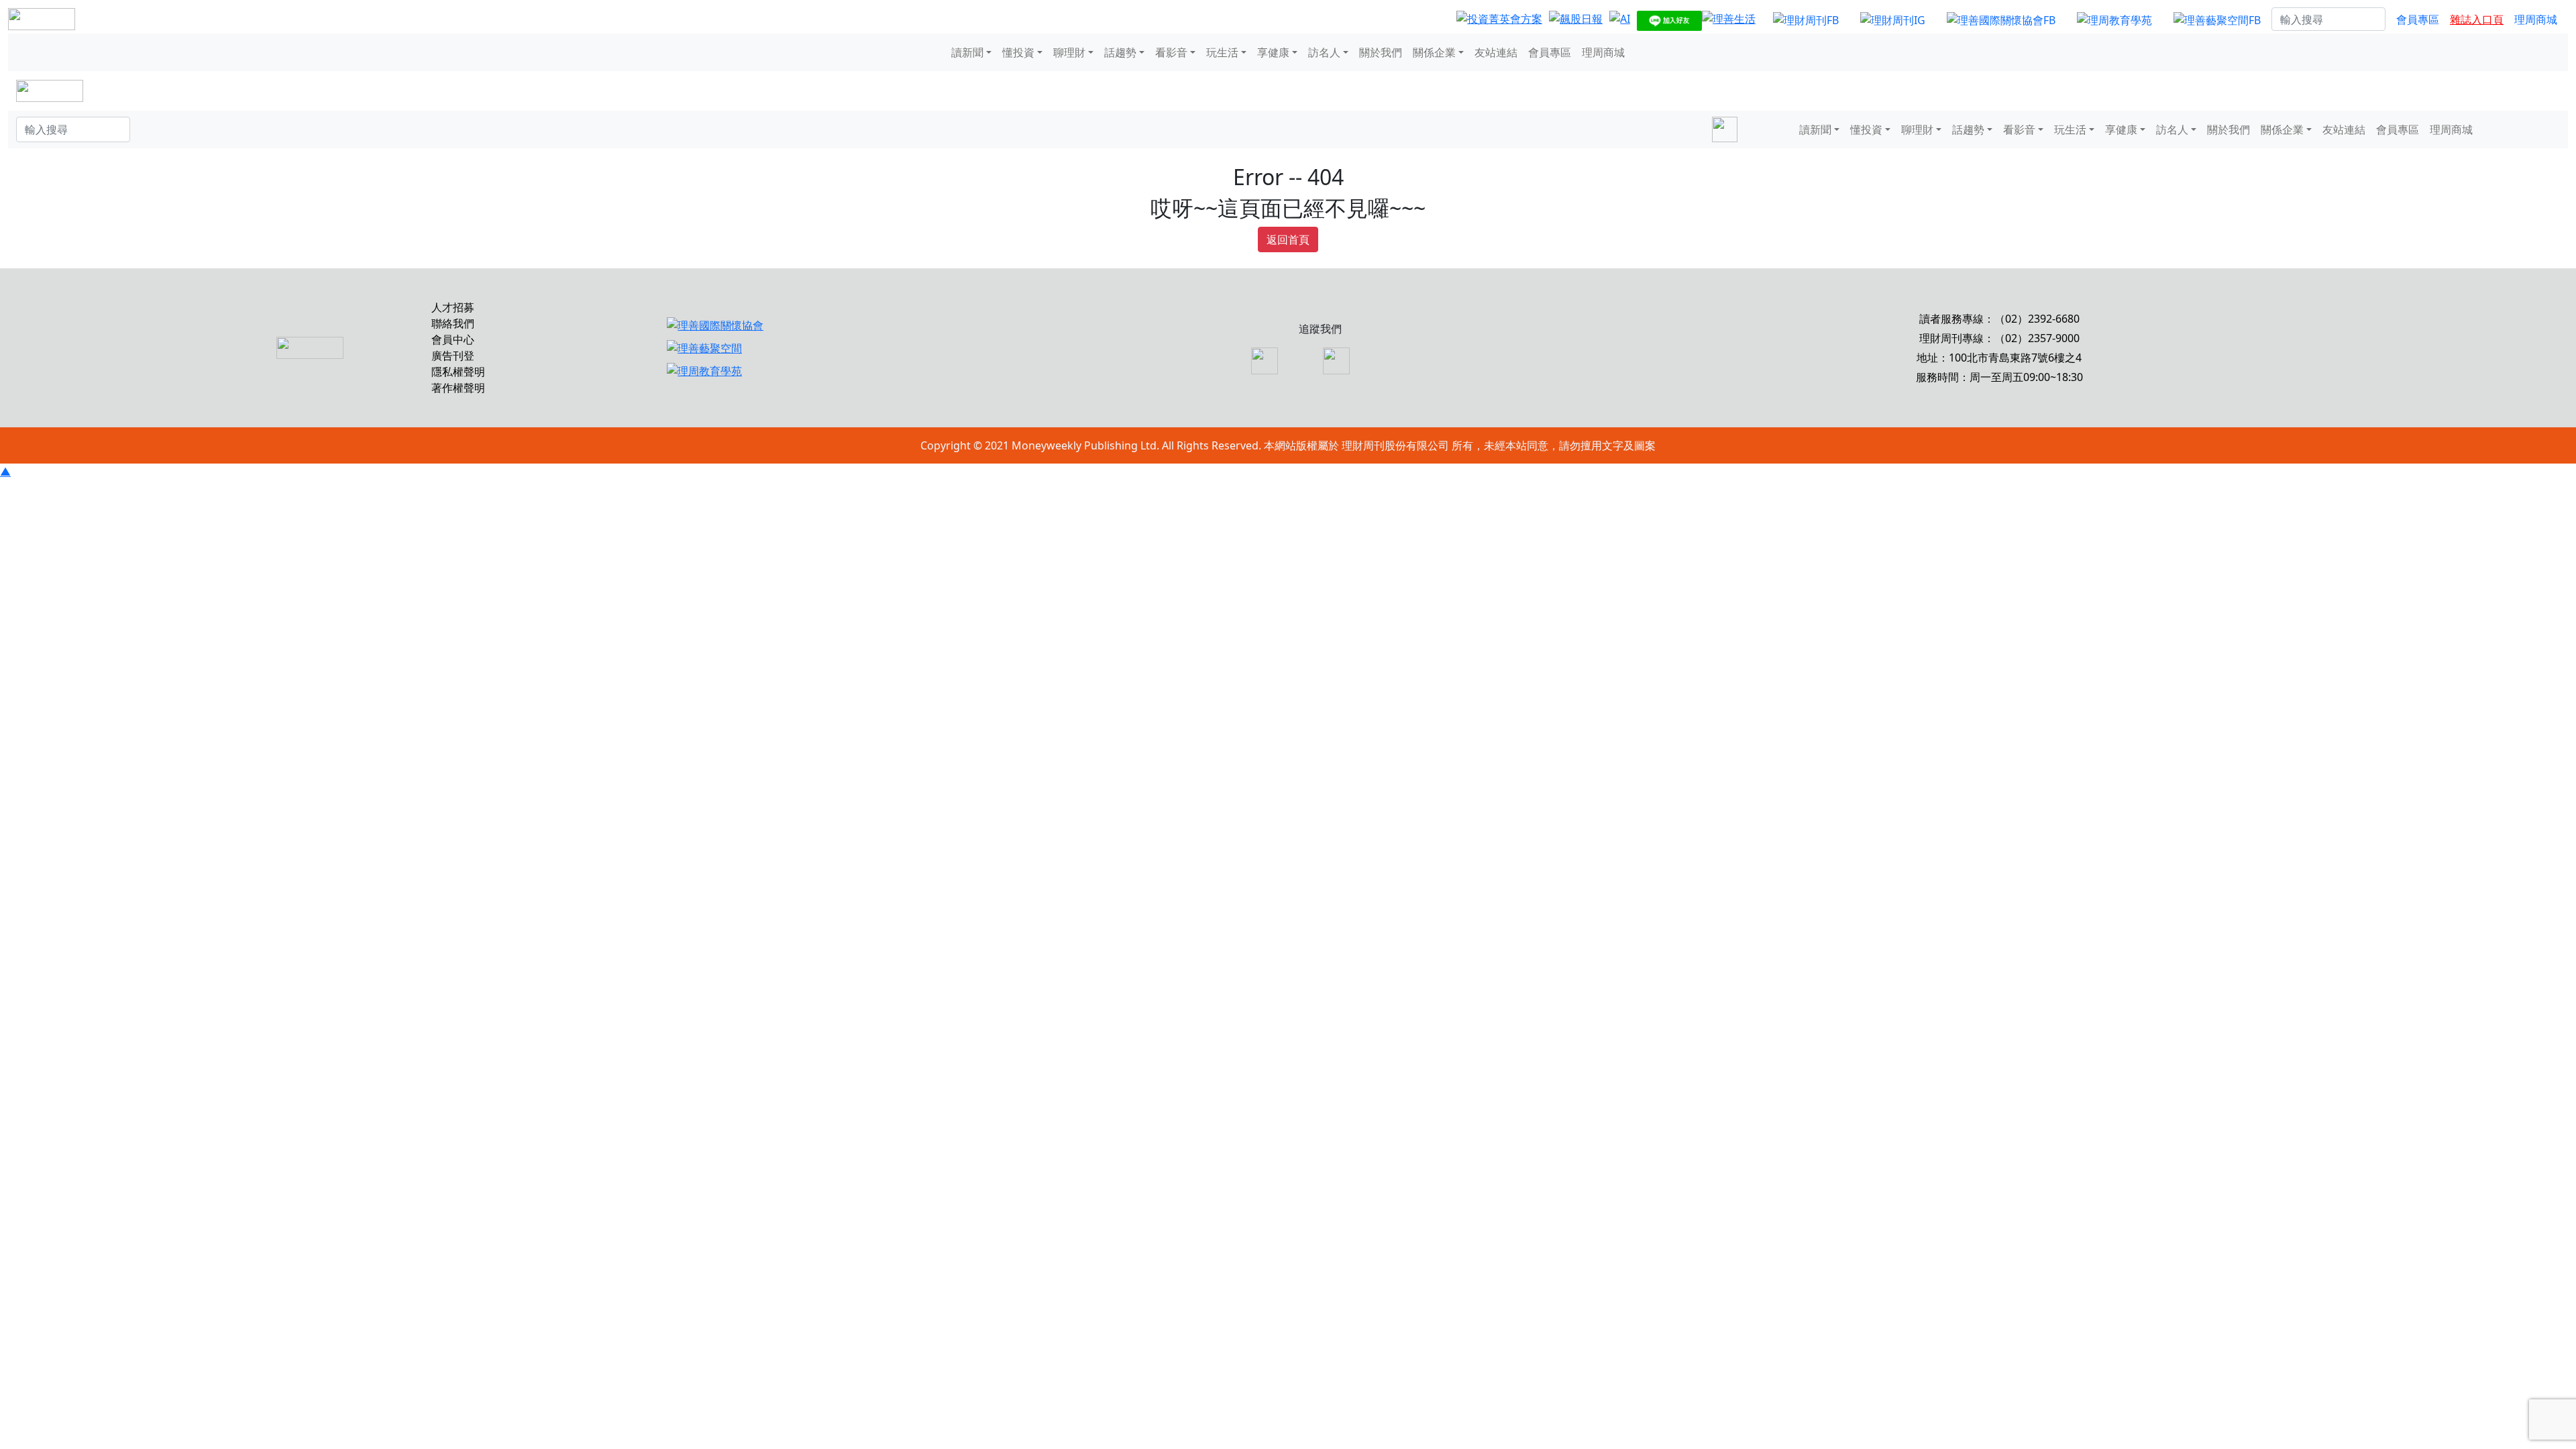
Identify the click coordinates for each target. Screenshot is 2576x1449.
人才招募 (453, 307)
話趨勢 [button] (1120, 52)
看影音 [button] (1171, 52)
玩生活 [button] (1222, 52)
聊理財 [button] (1069, 52)
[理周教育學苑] (2114, 19)
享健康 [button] (1273, 52)
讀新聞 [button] (967, 52)
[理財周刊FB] (1806, 19)
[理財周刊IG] (1893, 19)
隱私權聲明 (458, 372)
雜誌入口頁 (2477, 19)
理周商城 (2536, 19)
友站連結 (1496, 52)
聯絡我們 (453, 323)
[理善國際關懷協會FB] (2001, 19)
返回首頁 (1288, 239)
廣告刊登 (453, 356)
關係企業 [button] (1434, 52)
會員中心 (453, 339)
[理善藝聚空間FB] (2217, 19)
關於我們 (1381, 52)
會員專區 (2418, 19)
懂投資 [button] (1018, 52)
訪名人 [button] (1324, 52)
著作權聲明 (458, 388)
